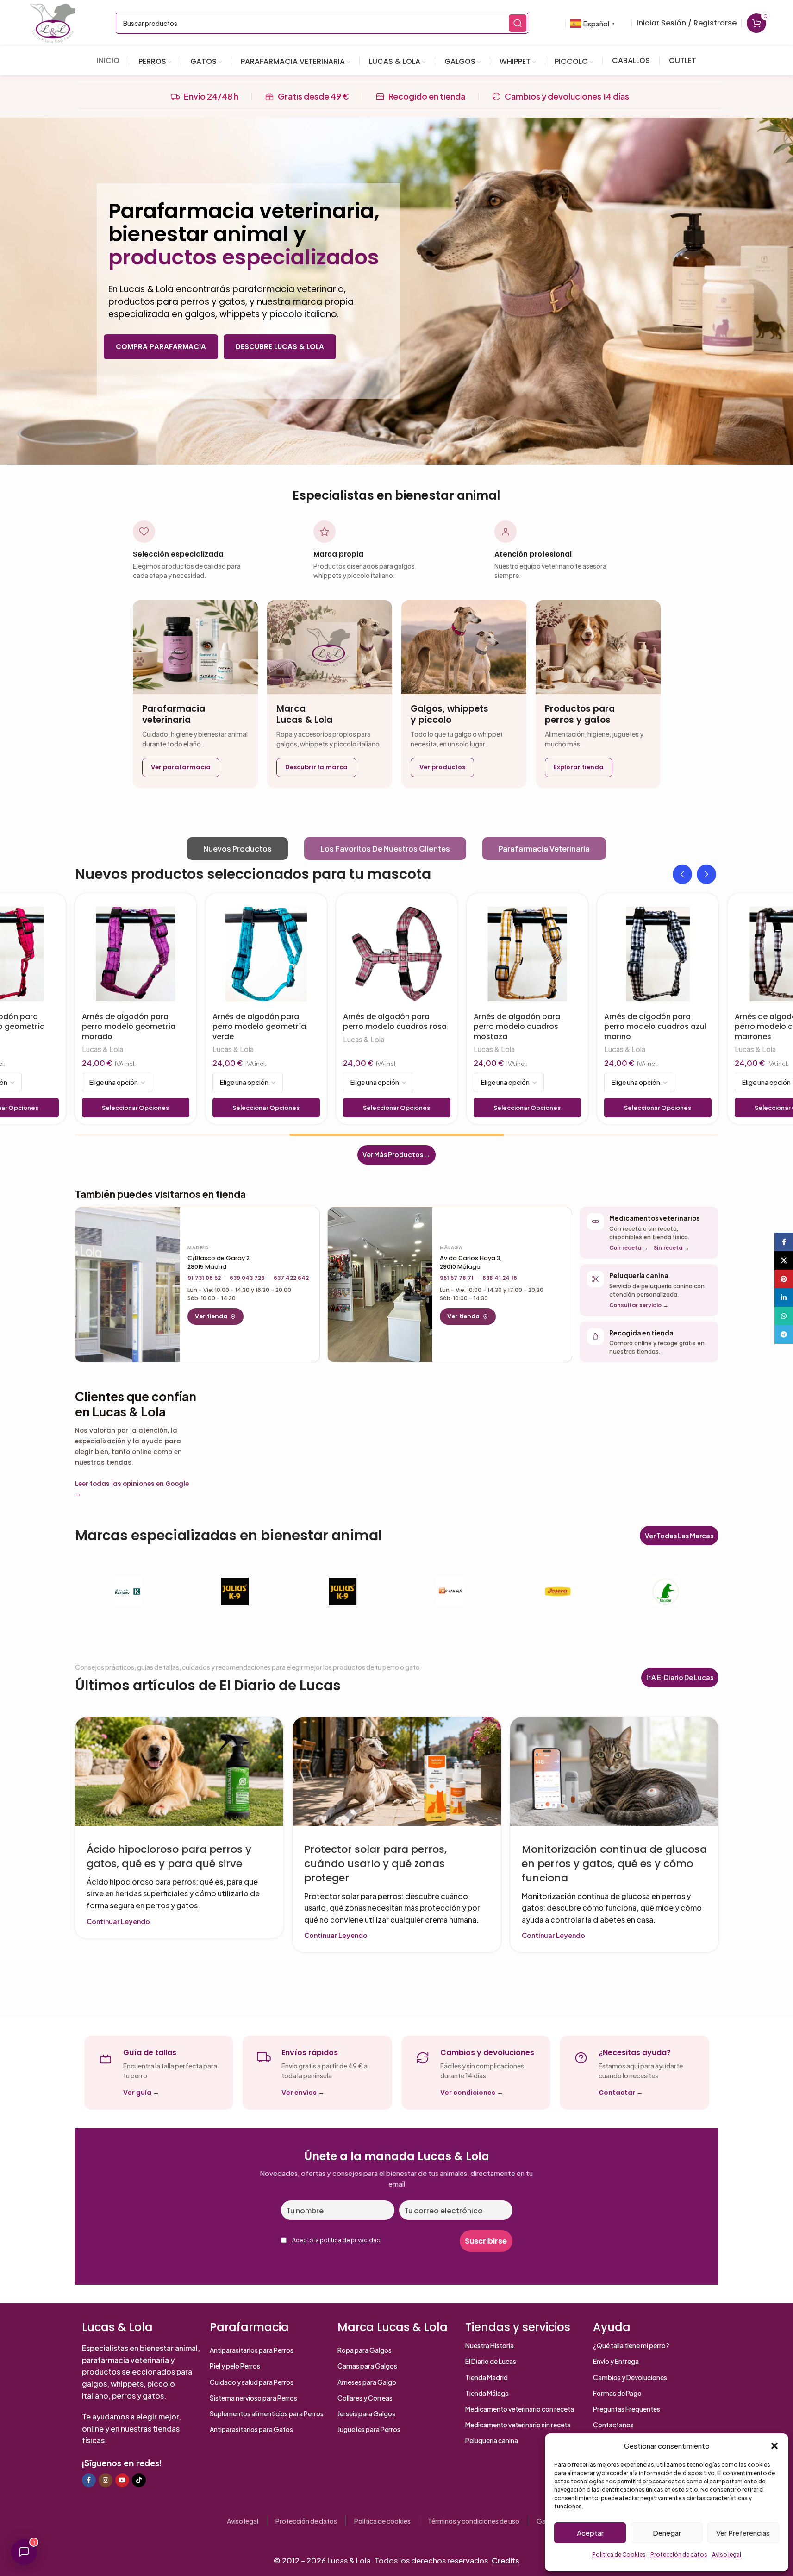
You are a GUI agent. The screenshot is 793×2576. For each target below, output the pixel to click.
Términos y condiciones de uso (474, 2521)
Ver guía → (141, 2093)
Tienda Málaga (487, 2393)
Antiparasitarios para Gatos (251, 2429)
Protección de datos (679, 2554)
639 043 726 (247, 1278)
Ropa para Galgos (365, 2350)
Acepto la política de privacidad (336, 2240)
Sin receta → (671, 1248)
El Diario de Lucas (491, 2361)
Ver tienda (211, 1316)
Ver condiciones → (472, 2093)
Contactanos (613, 2425)
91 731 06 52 (204, 1278)
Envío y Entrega (616, 2361)
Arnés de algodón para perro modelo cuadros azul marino (655, 1027)
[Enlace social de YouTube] (122, 2480)
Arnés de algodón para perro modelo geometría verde (259, 1027)
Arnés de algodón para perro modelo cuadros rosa (395, 1022)
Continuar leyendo (118, 1921)
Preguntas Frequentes (627, 2409)
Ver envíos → (303, 2093)
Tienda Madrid (487, 2377)
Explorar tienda (579, 767)
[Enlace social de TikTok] (139, 2480)
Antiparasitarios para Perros (252, 2350)
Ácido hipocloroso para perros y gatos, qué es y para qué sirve (169, 1856)
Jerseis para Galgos (366, 2413)
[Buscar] (518, 23)
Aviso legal (727, 2554)
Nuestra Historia (490, 2345)
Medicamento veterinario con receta (520, 2409)
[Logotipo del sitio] (53, 22)
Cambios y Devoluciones (630, 2377)
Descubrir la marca (316, 767)
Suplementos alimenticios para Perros (267, 2413)
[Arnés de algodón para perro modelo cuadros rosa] (397, 954)
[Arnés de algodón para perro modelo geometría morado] (136, 954)
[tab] (237, 849)
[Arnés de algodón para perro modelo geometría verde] (266, 954)
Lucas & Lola (103, 1049)
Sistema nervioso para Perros (253, 2398)
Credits (506, 2560)
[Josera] (558, 1592)
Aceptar (590, 2533)
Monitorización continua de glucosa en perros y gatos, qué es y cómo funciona (614, 1864)
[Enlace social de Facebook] (89, 2480)
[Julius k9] (235, 1592)
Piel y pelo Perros (235, 2366)
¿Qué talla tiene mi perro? (631, 2345)
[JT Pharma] (450, 1592)
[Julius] (343, 1592)
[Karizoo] (128, 1592)
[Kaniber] (666, 1592)
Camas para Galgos (367, 2366)
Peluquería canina (492, 2440)
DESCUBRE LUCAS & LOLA (280, 347)
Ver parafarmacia (181, 767)
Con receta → (629, 1248)
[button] (774, 2446)
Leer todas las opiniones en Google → (132, 1489)
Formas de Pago (617, 2393)
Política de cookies (382, 2521)
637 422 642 (291, 1278)
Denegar (667, 2533)
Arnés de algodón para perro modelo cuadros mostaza (517, 1027)
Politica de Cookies (619, 2554)
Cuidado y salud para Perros (252, 2382)
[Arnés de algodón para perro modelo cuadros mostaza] (527, 954)
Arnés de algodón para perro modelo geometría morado (129, 1027)
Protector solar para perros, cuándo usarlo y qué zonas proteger (375, 1864)
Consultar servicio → (639, 1305)
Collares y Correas (365, 2398)
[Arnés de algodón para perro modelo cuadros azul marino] (658, 954)
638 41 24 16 (500, 1278)
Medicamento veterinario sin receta (518, 2425)
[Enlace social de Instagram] (106, 2480)
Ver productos (442, 767)
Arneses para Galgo (367, 2382)
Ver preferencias (743, 2533)
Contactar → (621, 2093)
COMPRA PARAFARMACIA (161, 347)
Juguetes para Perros (369, 2429)
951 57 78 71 (457, 1278)
